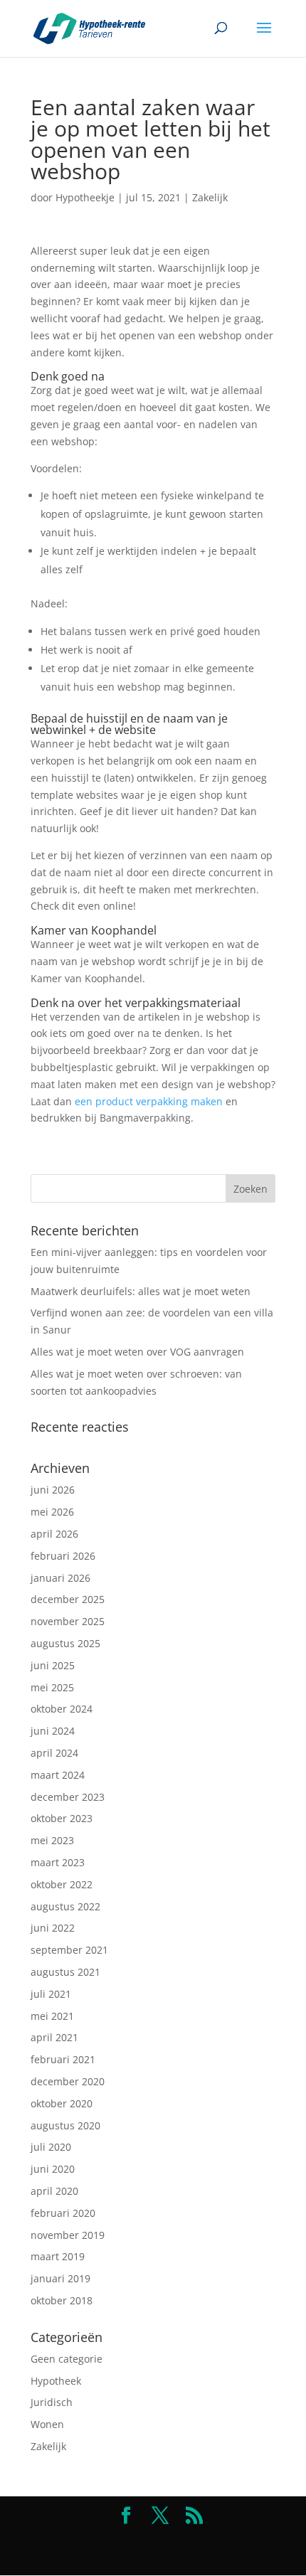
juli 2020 (51, 2147)
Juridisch (52, 2402)
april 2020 (54, 2191)
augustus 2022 (65, 1906)
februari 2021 (63, 2059)
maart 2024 (58, 1775)
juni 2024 (53, 1731)
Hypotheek (56, 2381)
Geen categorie (67, 2359)
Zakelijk (210, 197)
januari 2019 (60, 2278)
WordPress (165, 2556)
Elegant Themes (156, 2539)
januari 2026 (60, 1578)
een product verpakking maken (149, 1101)
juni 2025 (53, 1665)
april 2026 (54, 1534)
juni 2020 (53, 2169)
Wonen (47, 2424)
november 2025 (68, 1621)
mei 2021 (52, 2016)
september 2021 (69, 1950)
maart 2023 (58, 1862)
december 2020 (68, 2081)
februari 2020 (63, 2213)
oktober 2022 (62, 1884)
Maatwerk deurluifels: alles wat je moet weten (141, 1291)
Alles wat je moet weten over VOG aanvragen (137, 1352)
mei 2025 (52, 1687)
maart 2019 (58, 2256)
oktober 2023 (62, 1818)
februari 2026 (63, 1556)
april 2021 (54, 2037)
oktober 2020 (62, 2103)
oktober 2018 (62, 2300)
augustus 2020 (65, 2125)
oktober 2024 (62, 1709)
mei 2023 (52, 1840)
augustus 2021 (65, 1972)
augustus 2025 (65, 1643)
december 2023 (68, 1797)
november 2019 (68, 2235)
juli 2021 (51, 1994)
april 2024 (54, 1753)
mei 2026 (52, 1512)
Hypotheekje (85, 197)
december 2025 (68, 1599)
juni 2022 (53, 1928)
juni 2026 (53, 1490)
